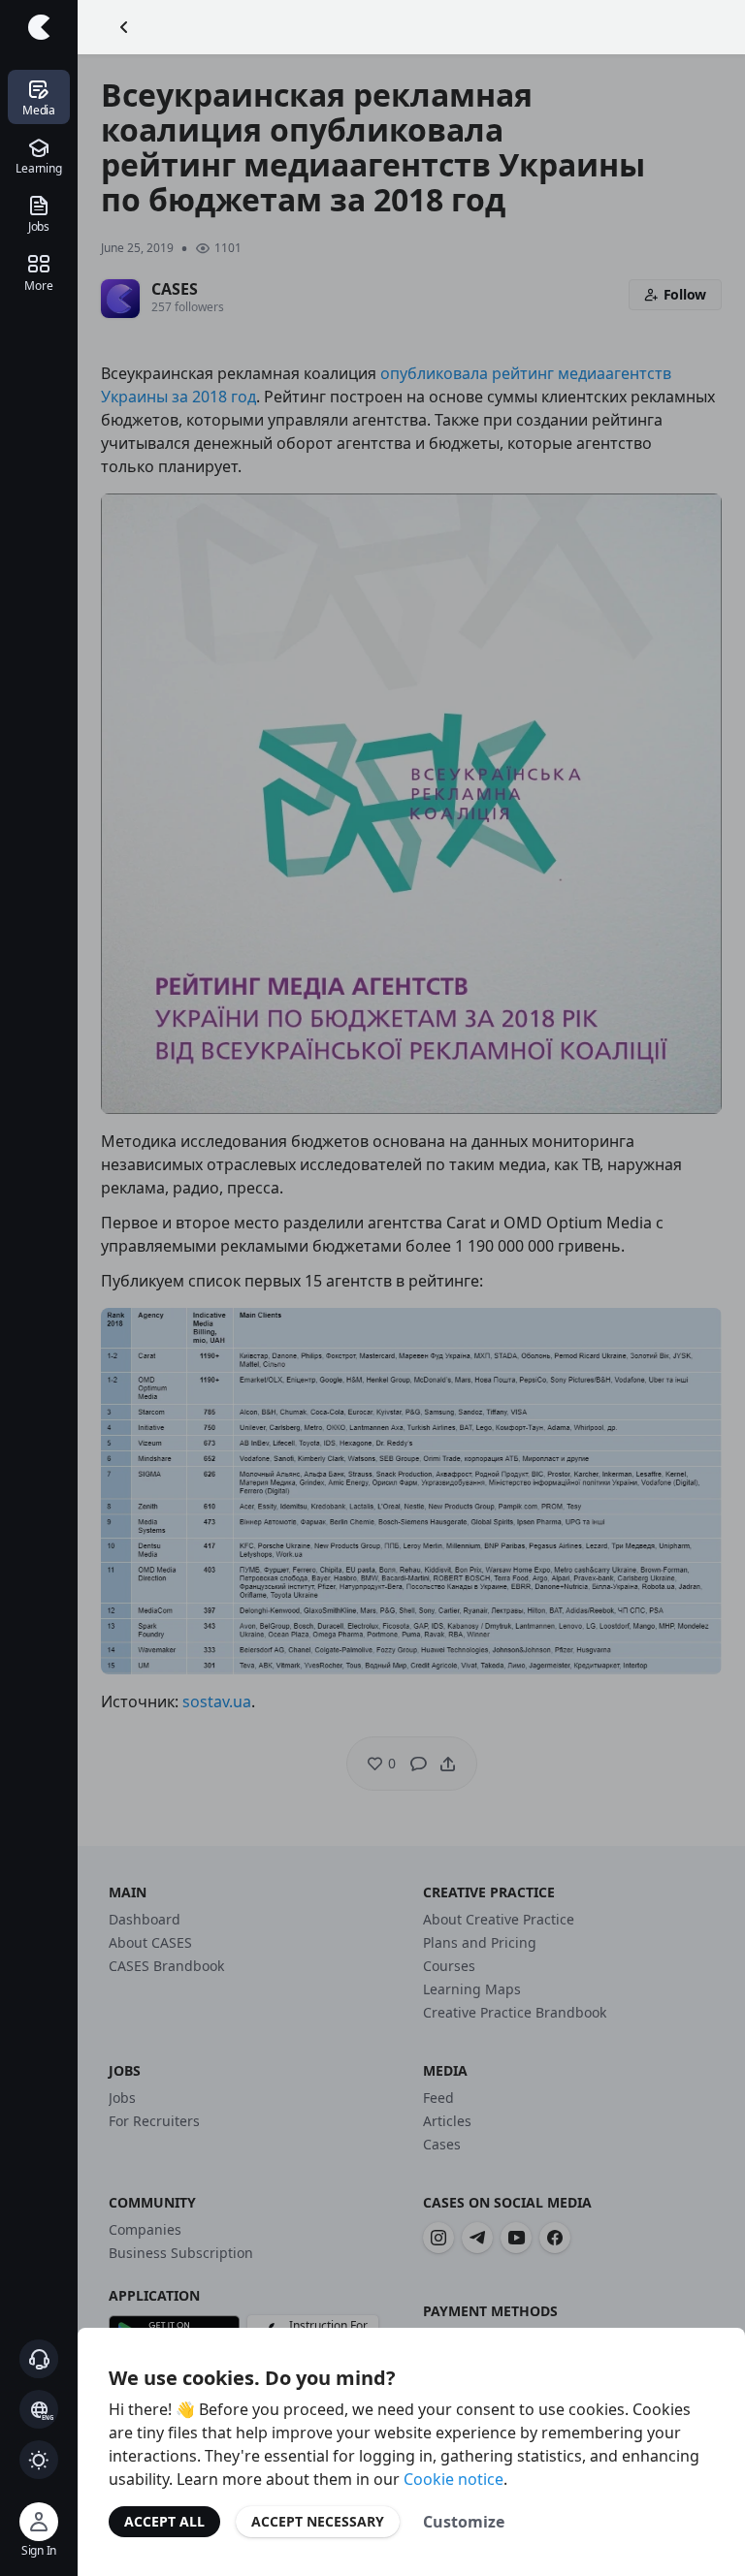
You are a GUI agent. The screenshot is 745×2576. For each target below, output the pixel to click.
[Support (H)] (39, 2359)
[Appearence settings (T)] (39, 2460)
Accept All (164, 2521)
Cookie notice (453, 2479)
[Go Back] (124, 27)
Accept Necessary (318, 2521)
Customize (464, 2522)
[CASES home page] (39, 27)
